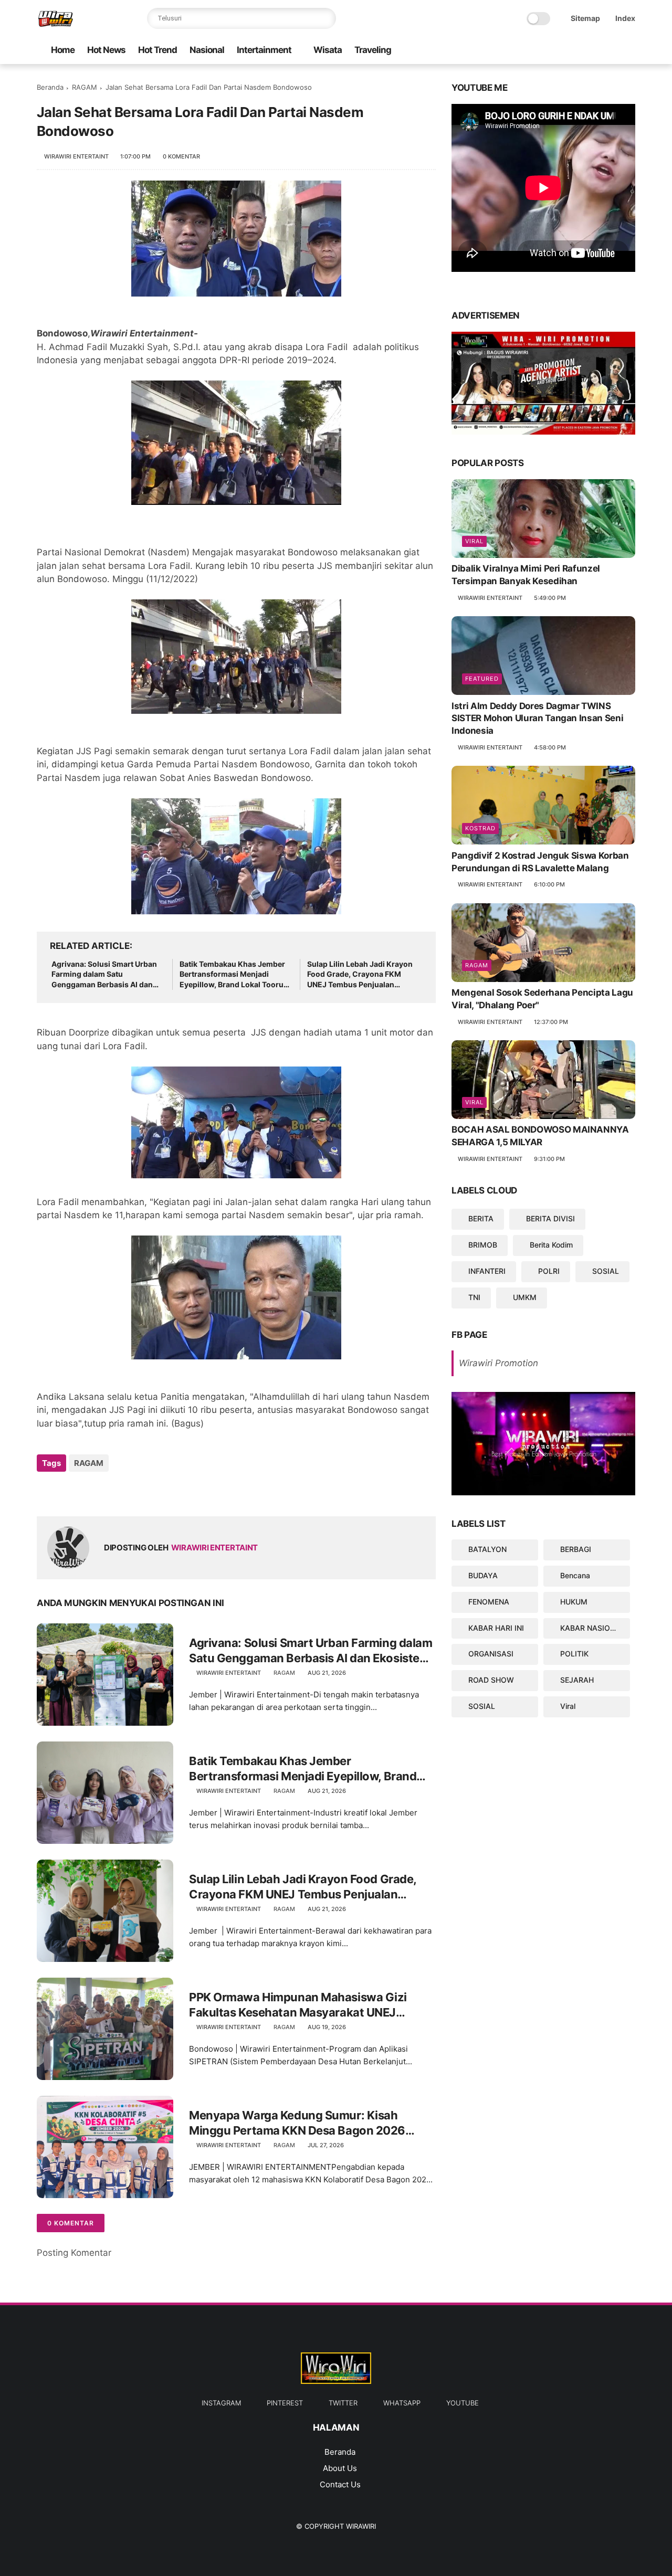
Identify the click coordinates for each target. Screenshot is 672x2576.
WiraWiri (361, 2526)
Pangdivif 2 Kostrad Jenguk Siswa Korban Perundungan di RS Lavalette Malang (540, 862)
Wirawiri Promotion (498, 1364)
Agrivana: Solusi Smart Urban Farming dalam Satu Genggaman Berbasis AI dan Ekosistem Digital (104, 975)
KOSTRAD (480, 828)
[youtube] (545, 51)
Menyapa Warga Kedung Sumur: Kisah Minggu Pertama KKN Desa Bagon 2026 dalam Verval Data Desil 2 (297, 2123)
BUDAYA (483, 1575)
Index (625, 18)
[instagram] (613, 51)
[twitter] (579, 51)
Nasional (207, 50)
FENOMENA (489, 1602)
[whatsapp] (562, 51)
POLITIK (574, 1654)
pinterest (285, 2403)
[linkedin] (130, 1491)
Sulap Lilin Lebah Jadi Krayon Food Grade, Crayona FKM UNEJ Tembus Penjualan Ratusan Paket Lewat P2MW (360, 975)
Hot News (106, 50)
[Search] (325, 18)
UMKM (525, 1297)
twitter (343, 2403)
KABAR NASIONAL (592, 1628)
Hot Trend (157, 50)
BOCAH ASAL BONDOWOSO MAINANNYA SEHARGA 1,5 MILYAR (540, 1136)
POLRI (549, 1271)
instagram (221, 2403)
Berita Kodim (551, 1245)
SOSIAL (606, 1271)
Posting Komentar (74, 2253)
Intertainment (264, 50)
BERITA (481, 1219)
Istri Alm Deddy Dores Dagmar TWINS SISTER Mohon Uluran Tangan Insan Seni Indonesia (537, 719)
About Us (340, 2468)
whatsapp (402, 2403)
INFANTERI (487, 1271)
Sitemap (585, 18)
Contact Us (340, 2484)
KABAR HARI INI (496, 1628)
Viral (474, 542)
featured (482, 679)
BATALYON (487, 1549)
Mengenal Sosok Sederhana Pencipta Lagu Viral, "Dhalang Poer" (542, 999)
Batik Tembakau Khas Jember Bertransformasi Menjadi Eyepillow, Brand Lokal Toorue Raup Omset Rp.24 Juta (234, 975)
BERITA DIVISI (550, 1219)
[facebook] (629, 51)
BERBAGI (576, 1549)
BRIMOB (483, 1245)
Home (63, 50)
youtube (463, 2403)
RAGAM (85, 87)
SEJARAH (577, 1680)
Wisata (328, 50)
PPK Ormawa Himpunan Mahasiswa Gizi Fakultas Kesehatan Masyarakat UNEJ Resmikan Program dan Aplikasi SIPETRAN (303, 2005)
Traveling (373, 50)
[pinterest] (596, 51)
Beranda (50, 87)
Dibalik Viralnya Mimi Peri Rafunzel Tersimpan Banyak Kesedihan (526, 575)
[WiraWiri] (56, 24)
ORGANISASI (491, 1654)
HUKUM (574, 1602)
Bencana (575, 1575)
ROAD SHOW (491, 1680)
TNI (474, 1297)
